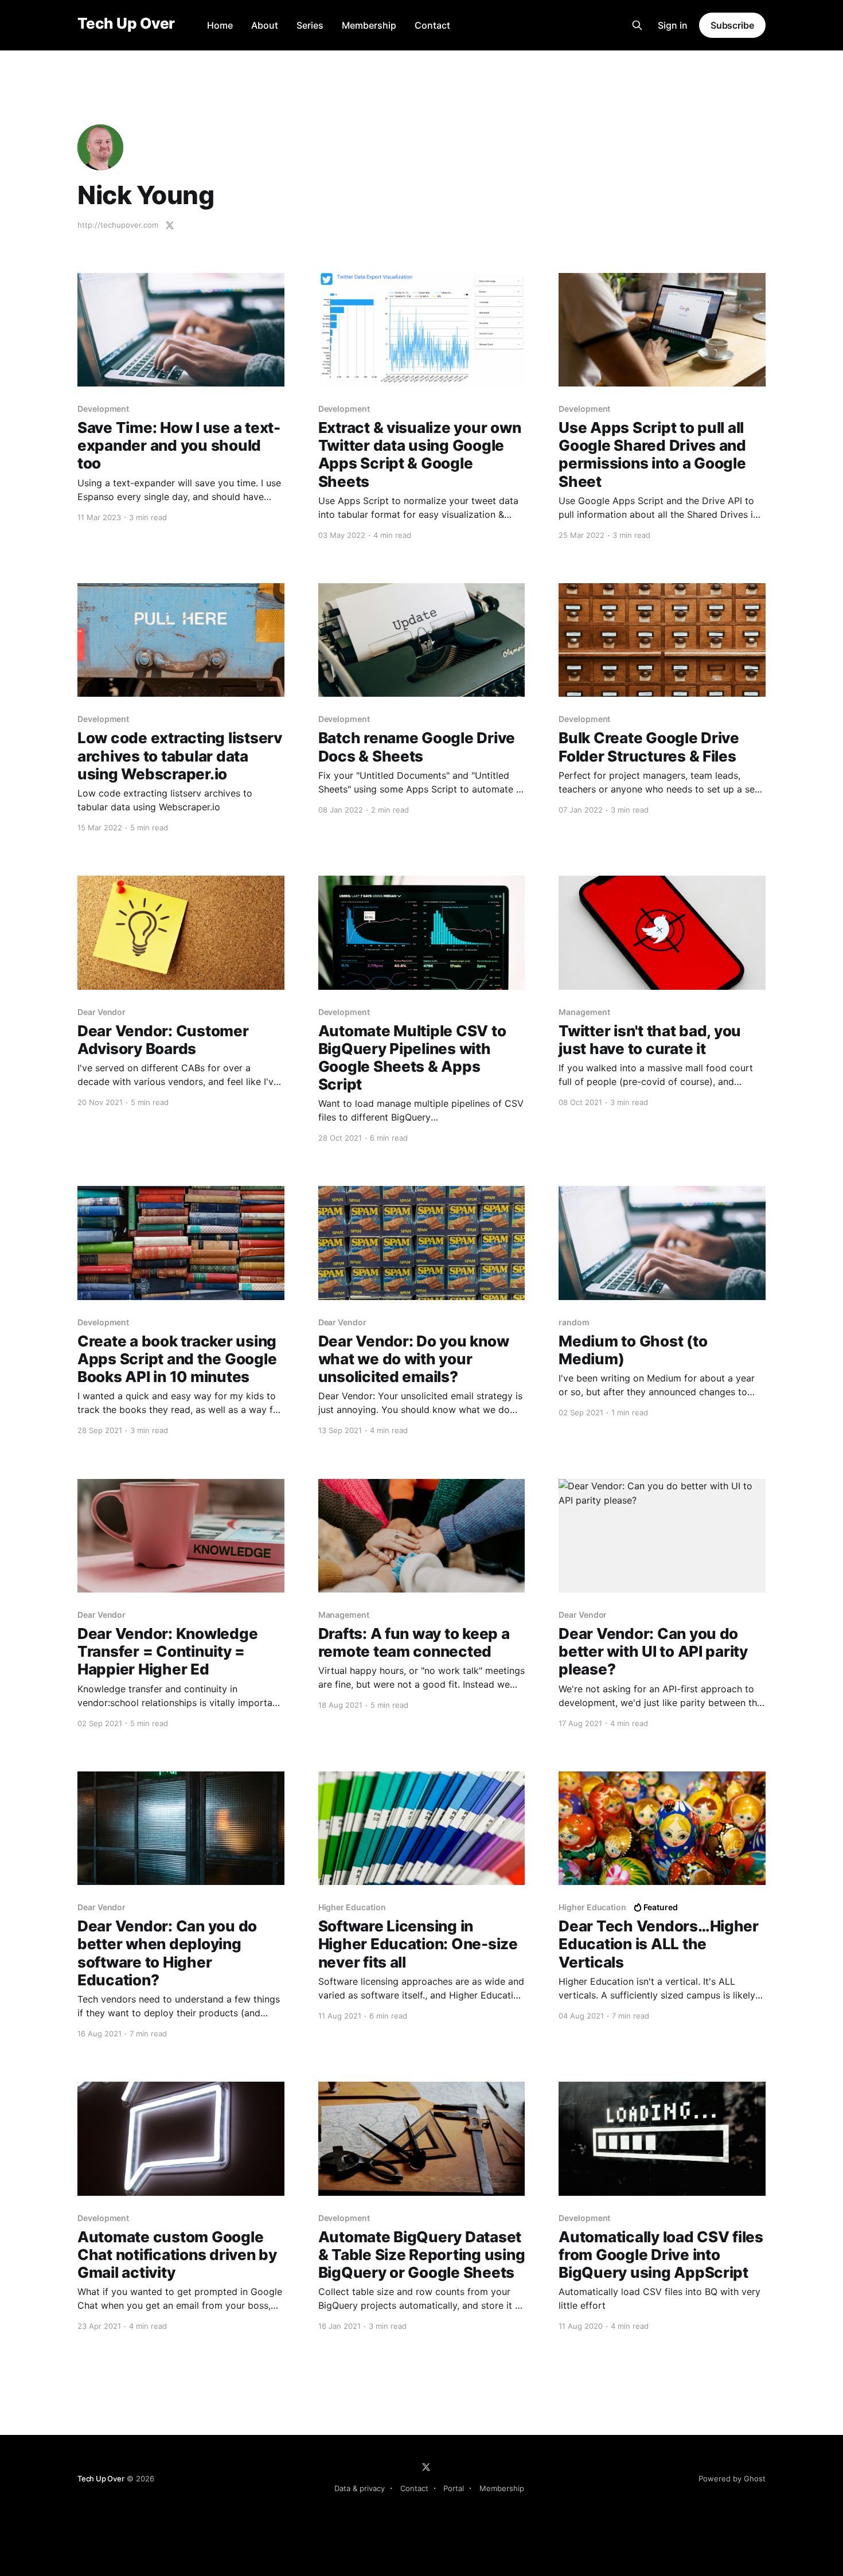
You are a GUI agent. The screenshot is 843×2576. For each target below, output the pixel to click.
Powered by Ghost (732, 2479)
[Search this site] (637, 25)
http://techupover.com (118, 225)
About (265, 25)
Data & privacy (360, 2488)
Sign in (673, 25)
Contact (432, 25)
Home (220, 25)
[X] (426, 2467)
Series (310, 25)
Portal (454, 2488)
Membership (369, 25)
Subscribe (732, 25)
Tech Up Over (126, 24)
